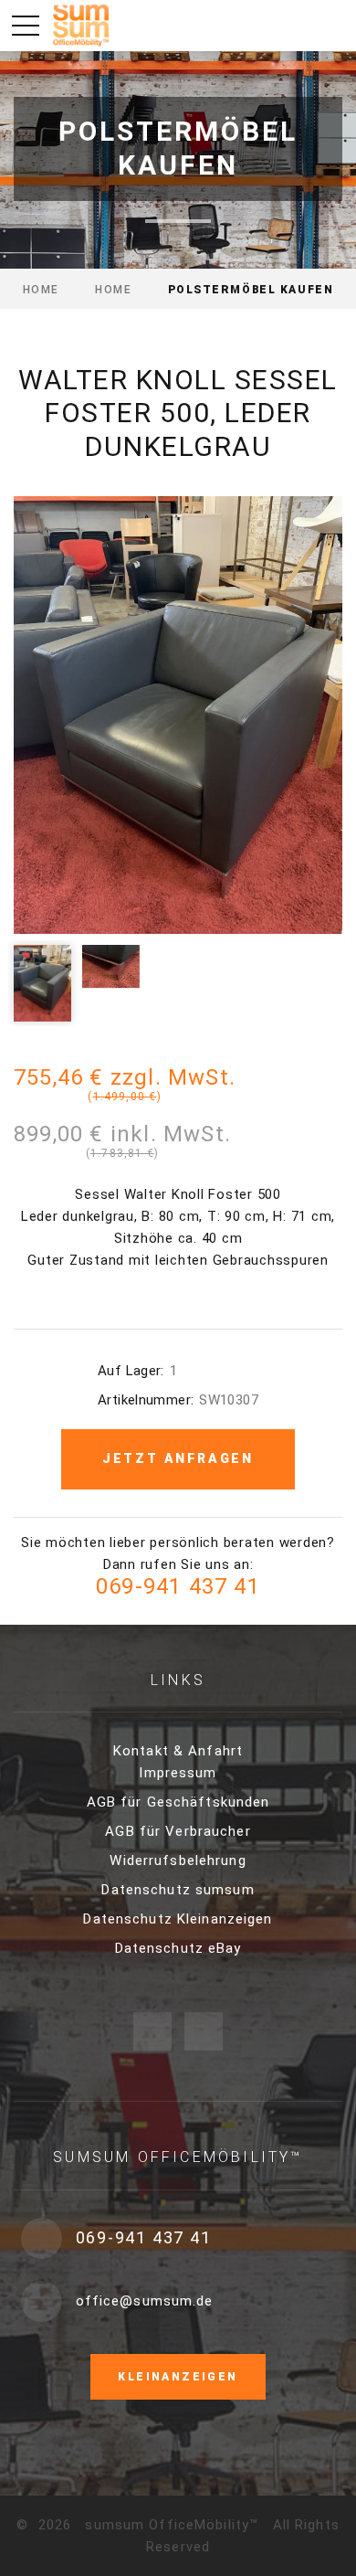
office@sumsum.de (145, 2301)
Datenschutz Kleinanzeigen (178, 1919)
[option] (178, 715)
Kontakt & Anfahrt (178, 1751)
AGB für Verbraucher (178, 1831)
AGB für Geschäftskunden (178, 1802)
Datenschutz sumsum (178, 1890)
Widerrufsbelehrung (178, 1860)
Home (41, 290)
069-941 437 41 (178, 1586)
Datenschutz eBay (178, 1948)
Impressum (178, 1773)
